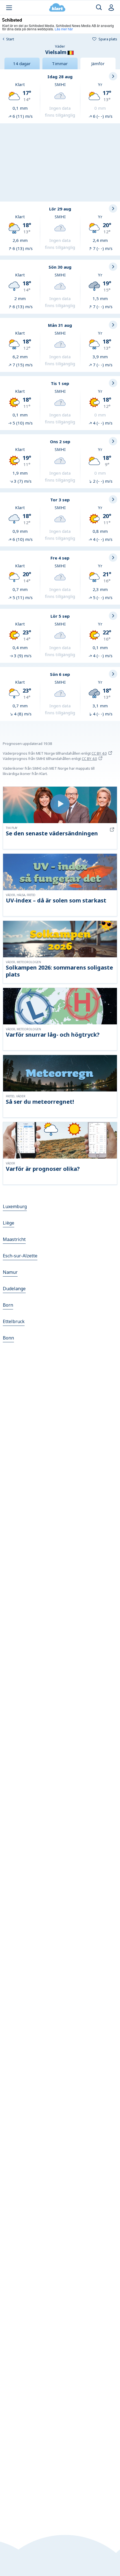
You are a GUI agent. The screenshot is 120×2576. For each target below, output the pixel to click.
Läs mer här (64, 29)
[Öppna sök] (99, 8)
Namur (10, 1272)
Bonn (8, 1338)
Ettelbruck (14, 1321)
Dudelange (14, 1289)
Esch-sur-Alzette (20, 1256)
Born (8, 1305)
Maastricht (14, 1239)
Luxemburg (15, 1206)
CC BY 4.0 (99, 753)
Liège (9, 1223)
